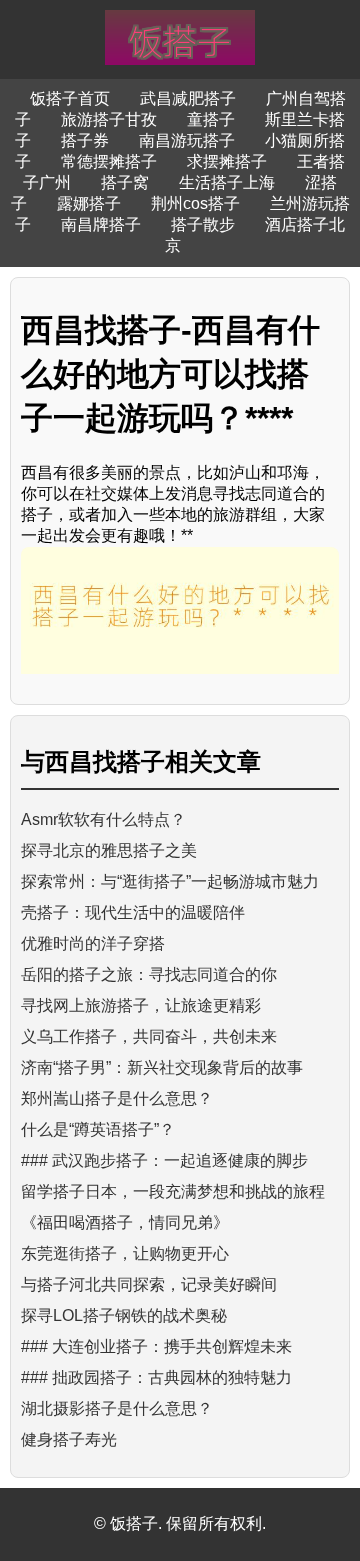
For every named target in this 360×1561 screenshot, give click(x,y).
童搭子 (211, 119)
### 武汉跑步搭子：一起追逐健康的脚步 (164, 1160)
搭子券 (85, 140)
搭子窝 (125, 182)
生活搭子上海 (227, 182)
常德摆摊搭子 (109, 161)
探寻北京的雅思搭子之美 (109, 850)
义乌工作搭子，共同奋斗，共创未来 (149, 1036)
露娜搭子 (89, 203)
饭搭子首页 (70, 98)
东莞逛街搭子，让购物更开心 (125, 1253)
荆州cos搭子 (195, 203)
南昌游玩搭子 (187, 140)
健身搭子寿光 (69, 1439)
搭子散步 (203, 224)
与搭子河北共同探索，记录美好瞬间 (149, 1284)
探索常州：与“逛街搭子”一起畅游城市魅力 (170, 881)
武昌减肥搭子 (188, 98)
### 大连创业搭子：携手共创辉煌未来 (156, 1346)
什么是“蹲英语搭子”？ (98, 1129)
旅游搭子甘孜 (109, 119)
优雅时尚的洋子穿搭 (93, 943)
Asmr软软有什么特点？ (103, 819)
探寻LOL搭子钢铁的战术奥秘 (124, 1315)
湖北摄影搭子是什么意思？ (117, 1408)
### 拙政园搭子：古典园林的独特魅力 (156, 1377)
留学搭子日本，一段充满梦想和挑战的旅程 (173, 1191)
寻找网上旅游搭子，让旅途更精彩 (141, 1005)
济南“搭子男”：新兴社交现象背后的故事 (162, 1067)
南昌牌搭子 (101, 224)
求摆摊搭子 (227, 161)
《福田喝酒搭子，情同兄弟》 (125, 1222)
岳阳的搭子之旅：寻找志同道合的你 (149, 974)
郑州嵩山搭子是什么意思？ (117, 1098)
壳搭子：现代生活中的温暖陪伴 (133, 912)
